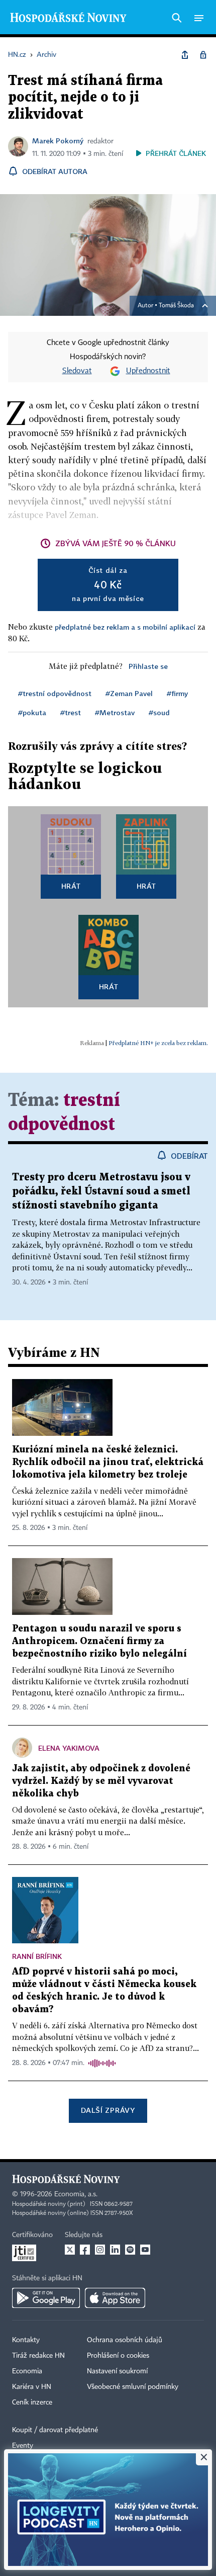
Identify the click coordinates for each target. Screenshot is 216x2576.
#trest (71, 712)
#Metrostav (115, 712)
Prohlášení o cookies (118, 2356)
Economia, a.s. (76, 2194)
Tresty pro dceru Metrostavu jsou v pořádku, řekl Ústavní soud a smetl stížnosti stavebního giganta (101, 1191)
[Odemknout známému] (203, 55)
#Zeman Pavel (129, 693)
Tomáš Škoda (176, 306)
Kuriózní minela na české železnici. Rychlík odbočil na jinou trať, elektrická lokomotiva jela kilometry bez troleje (108, 1462)
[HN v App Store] (115, 2298)
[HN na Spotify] (130, 2250)
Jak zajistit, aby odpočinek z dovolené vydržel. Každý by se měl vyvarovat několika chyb (101, 1781)
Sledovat (77, 371)
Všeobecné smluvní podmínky (133, 2387)
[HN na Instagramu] (100, 2250)
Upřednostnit (148, 371)
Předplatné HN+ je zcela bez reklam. (158, 1043)
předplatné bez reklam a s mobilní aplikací (125, 627)
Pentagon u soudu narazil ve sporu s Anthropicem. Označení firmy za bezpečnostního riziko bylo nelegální (99, 1641)
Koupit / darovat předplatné (55, 2430)
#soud (159, 712)
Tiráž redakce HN (38, 2356)
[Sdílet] (185, 55)
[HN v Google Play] (46, 2298)
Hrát (71, 886)
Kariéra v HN (32, 2387)
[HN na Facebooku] (85, 2250)
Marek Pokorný (58, 141)
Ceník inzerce (32, 2402)
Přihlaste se (148, 666)
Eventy (23, 2446)
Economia (27, 2371)
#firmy (177, 693)
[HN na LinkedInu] (115, 2250)
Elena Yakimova (69, 1748)
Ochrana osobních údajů (125, 2340)
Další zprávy (108, 2110)
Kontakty (26, 2340)
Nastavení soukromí (117, 2371)
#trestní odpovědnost (55, 693)
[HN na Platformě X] (70, 2250)
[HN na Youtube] (145, 2250)
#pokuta (32, 712)
